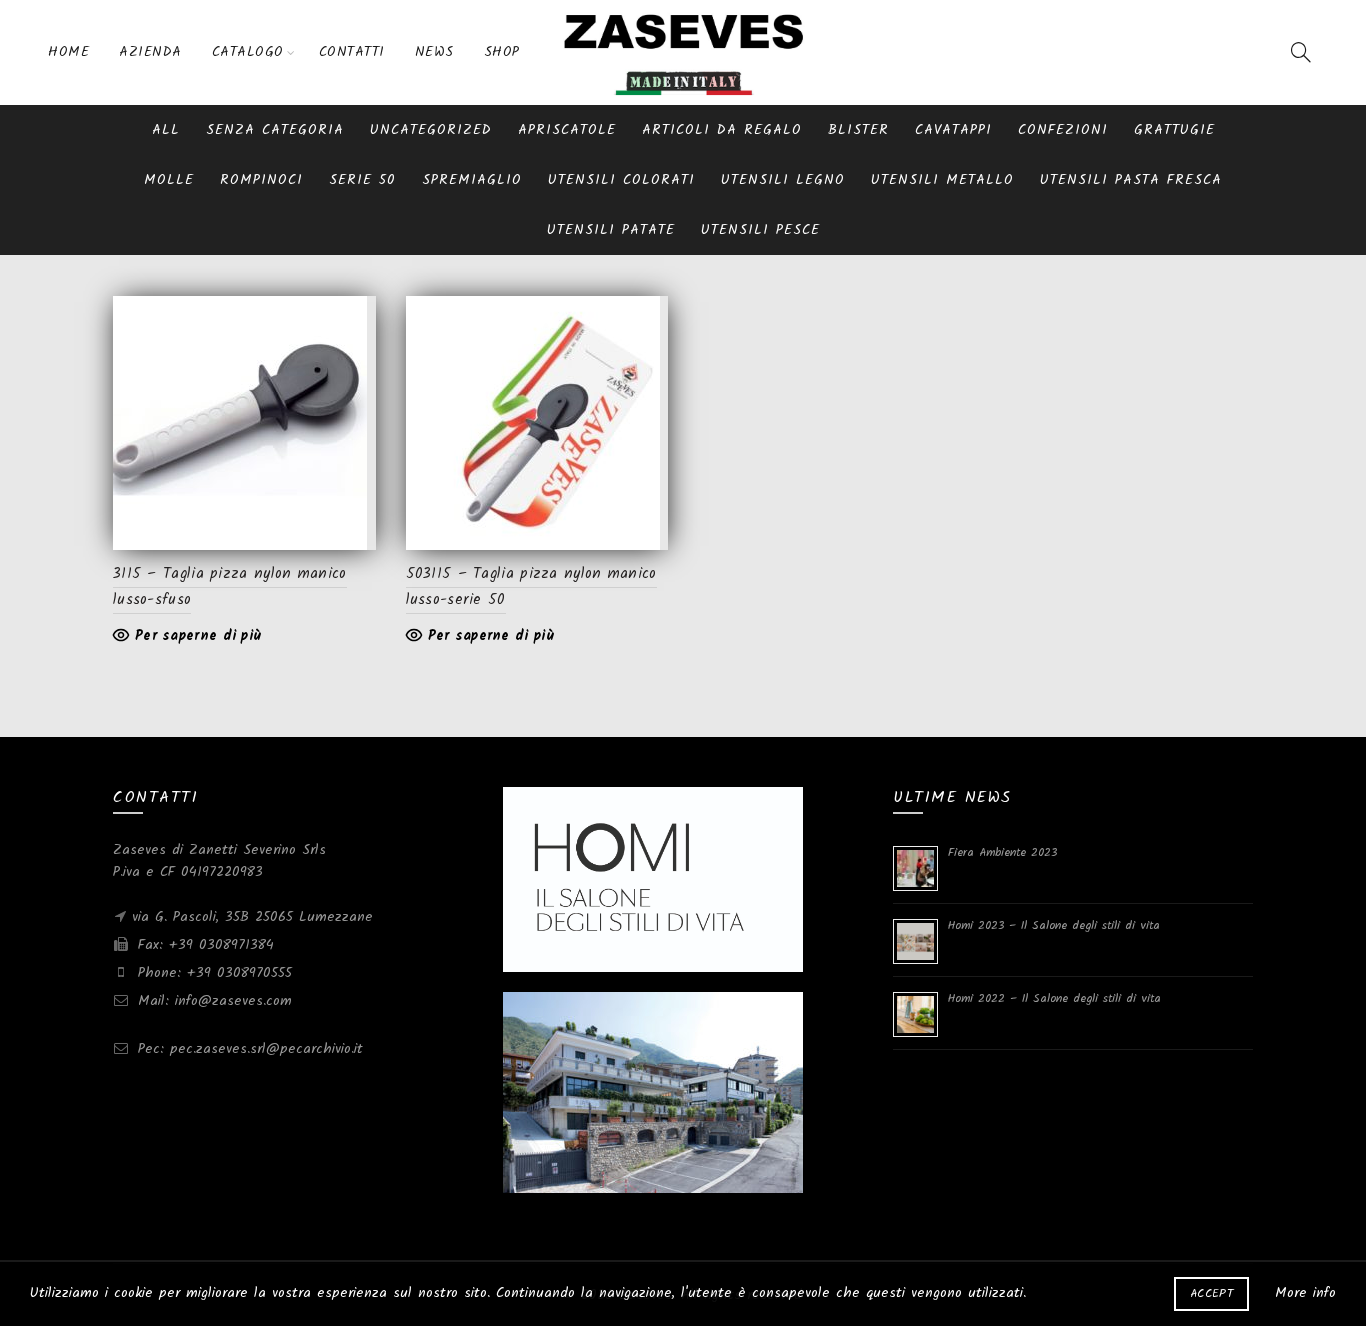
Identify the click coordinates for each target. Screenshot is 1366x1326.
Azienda (150, 52)
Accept (1211, 1293)
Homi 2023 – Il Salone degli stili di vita (1054, 925)
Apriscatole (567, 130)
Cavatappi (953, 130)
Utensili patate (611, 230)
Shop (502, 52)
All (166, 130)
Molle (169, 180)
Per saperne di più (198, 636)
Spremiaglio (472, 180)
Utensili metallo (942, 180)
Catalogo (248, 52)
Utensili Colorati (621, 180)
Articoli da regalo (722, 130)
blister (858, 130)
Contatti (352, 52)
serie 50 (362, 180)
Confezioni (1063, 130)
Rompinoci (261, 180)
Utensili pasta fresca (1131, 180)
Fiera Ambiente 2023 (1002, 852)
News (434, 52)
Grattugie (1174, 130)
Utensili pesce (760, 230)
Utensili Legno (783, 180)
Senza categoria (275, 130)
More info (1305, 1293)
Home (68, 52)
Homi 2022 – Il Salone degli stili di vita (1054, 998)
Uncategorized (431, 130)
